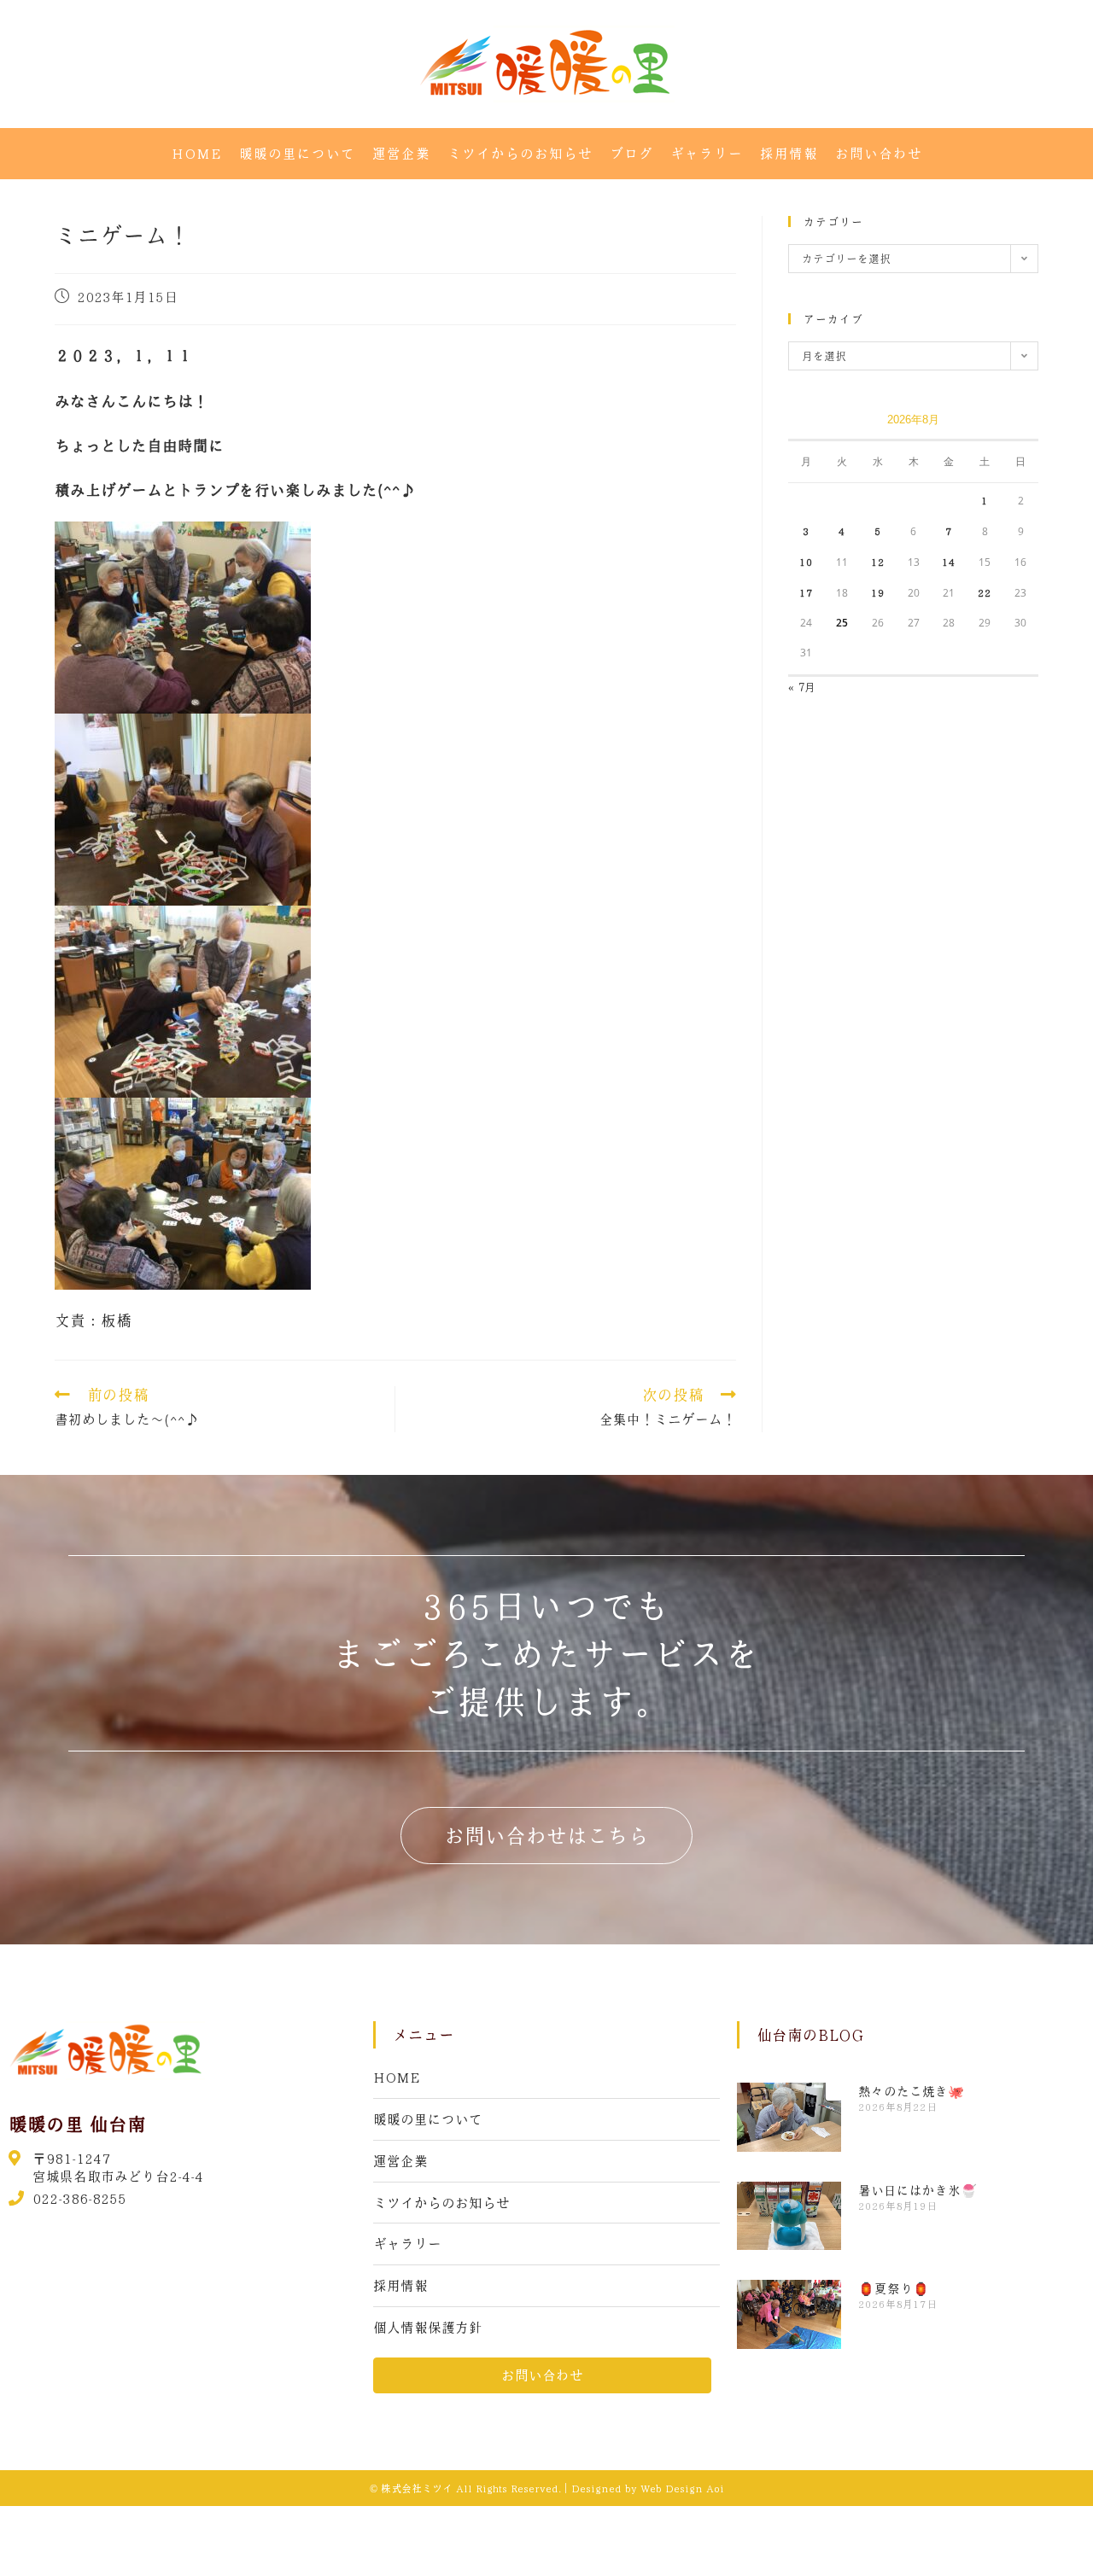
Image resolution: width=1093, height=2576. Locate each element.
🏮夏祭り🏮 (894, 2288)
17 (806, 592)
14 (949, 562)
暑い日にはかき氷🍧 (918, 2190)
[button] (546, 1836)
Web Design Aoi (682, 2488)
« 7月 (802, 687)
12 (878, 562)
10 (806, 562)
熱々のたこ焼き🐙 (911, 2091)
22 (985, 592)
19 (878, 592)
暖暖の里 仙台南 (77, 2124)
